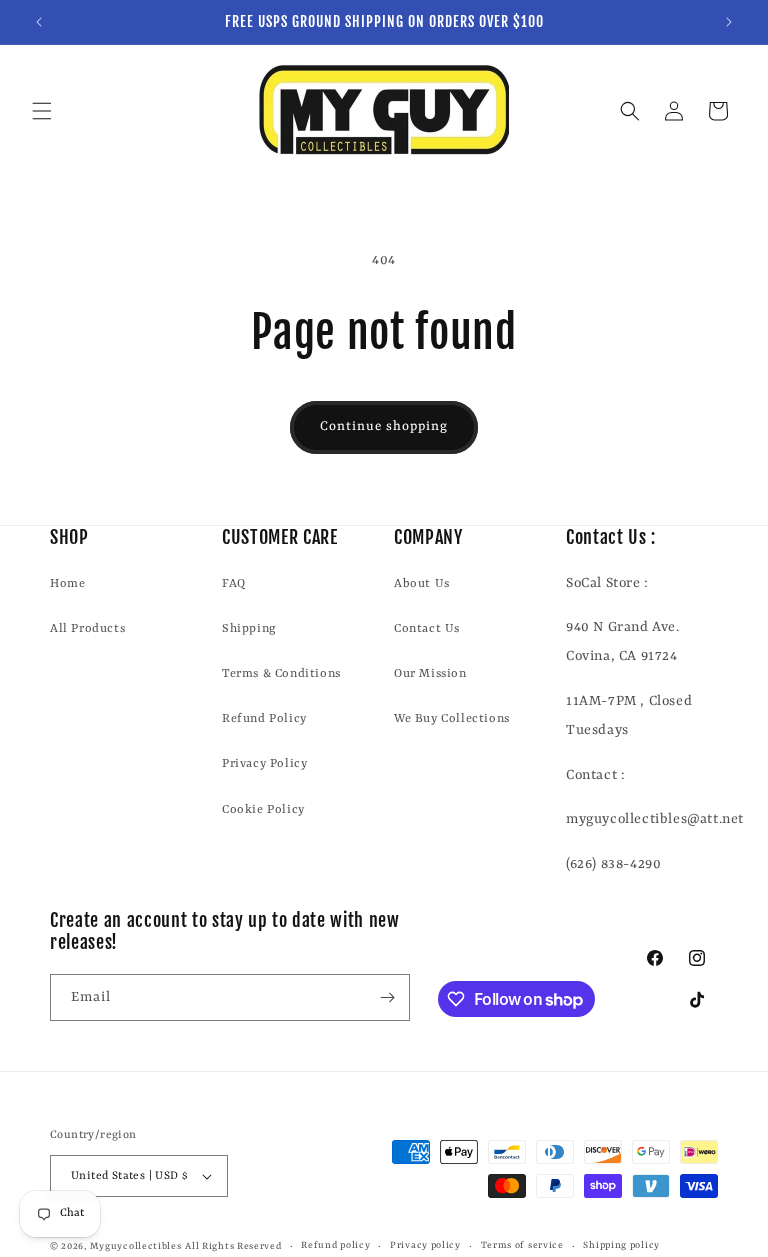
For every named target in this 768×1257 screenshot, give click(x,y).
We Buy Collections (452, 719)
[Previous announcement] (39, 22)
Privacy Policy (264, 764)
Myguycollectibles (136, 1246)
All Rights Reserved (233, 1246)
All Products (87, 629)
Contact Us (427, 629)
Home (67, 584)
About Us (422, 584)
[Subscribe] (387, 997)
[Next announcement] (729, 22)
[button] (42, 111)
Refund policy (335, 1245)
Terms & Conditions (281, 674)
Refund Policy (264, 719)
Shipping (249, 629)
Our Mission (430, 674)
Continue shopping (384, 426)
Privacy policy (425, 1245)
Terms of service (522, 1245)
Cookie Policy (263, 810)
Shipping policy (621, 1245)
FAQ (234, 584)
